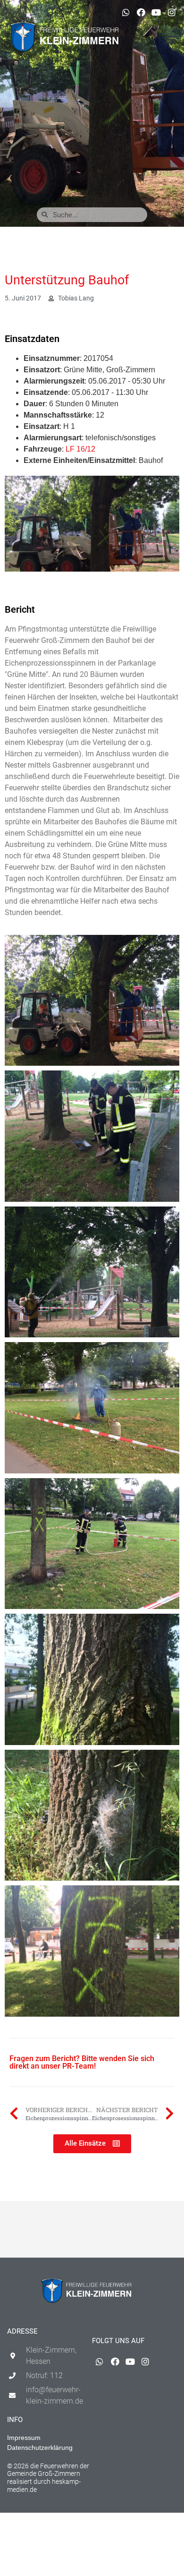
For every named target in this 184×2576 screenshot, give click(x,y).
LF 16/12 (80, 449)
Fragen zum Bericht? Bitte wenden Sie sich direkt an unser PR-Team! (82, 2062)
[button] (171, 40)
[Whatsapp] (125, 12)
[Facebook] (141, 12)
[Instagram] (172, 12)
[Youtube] (156, 12)
